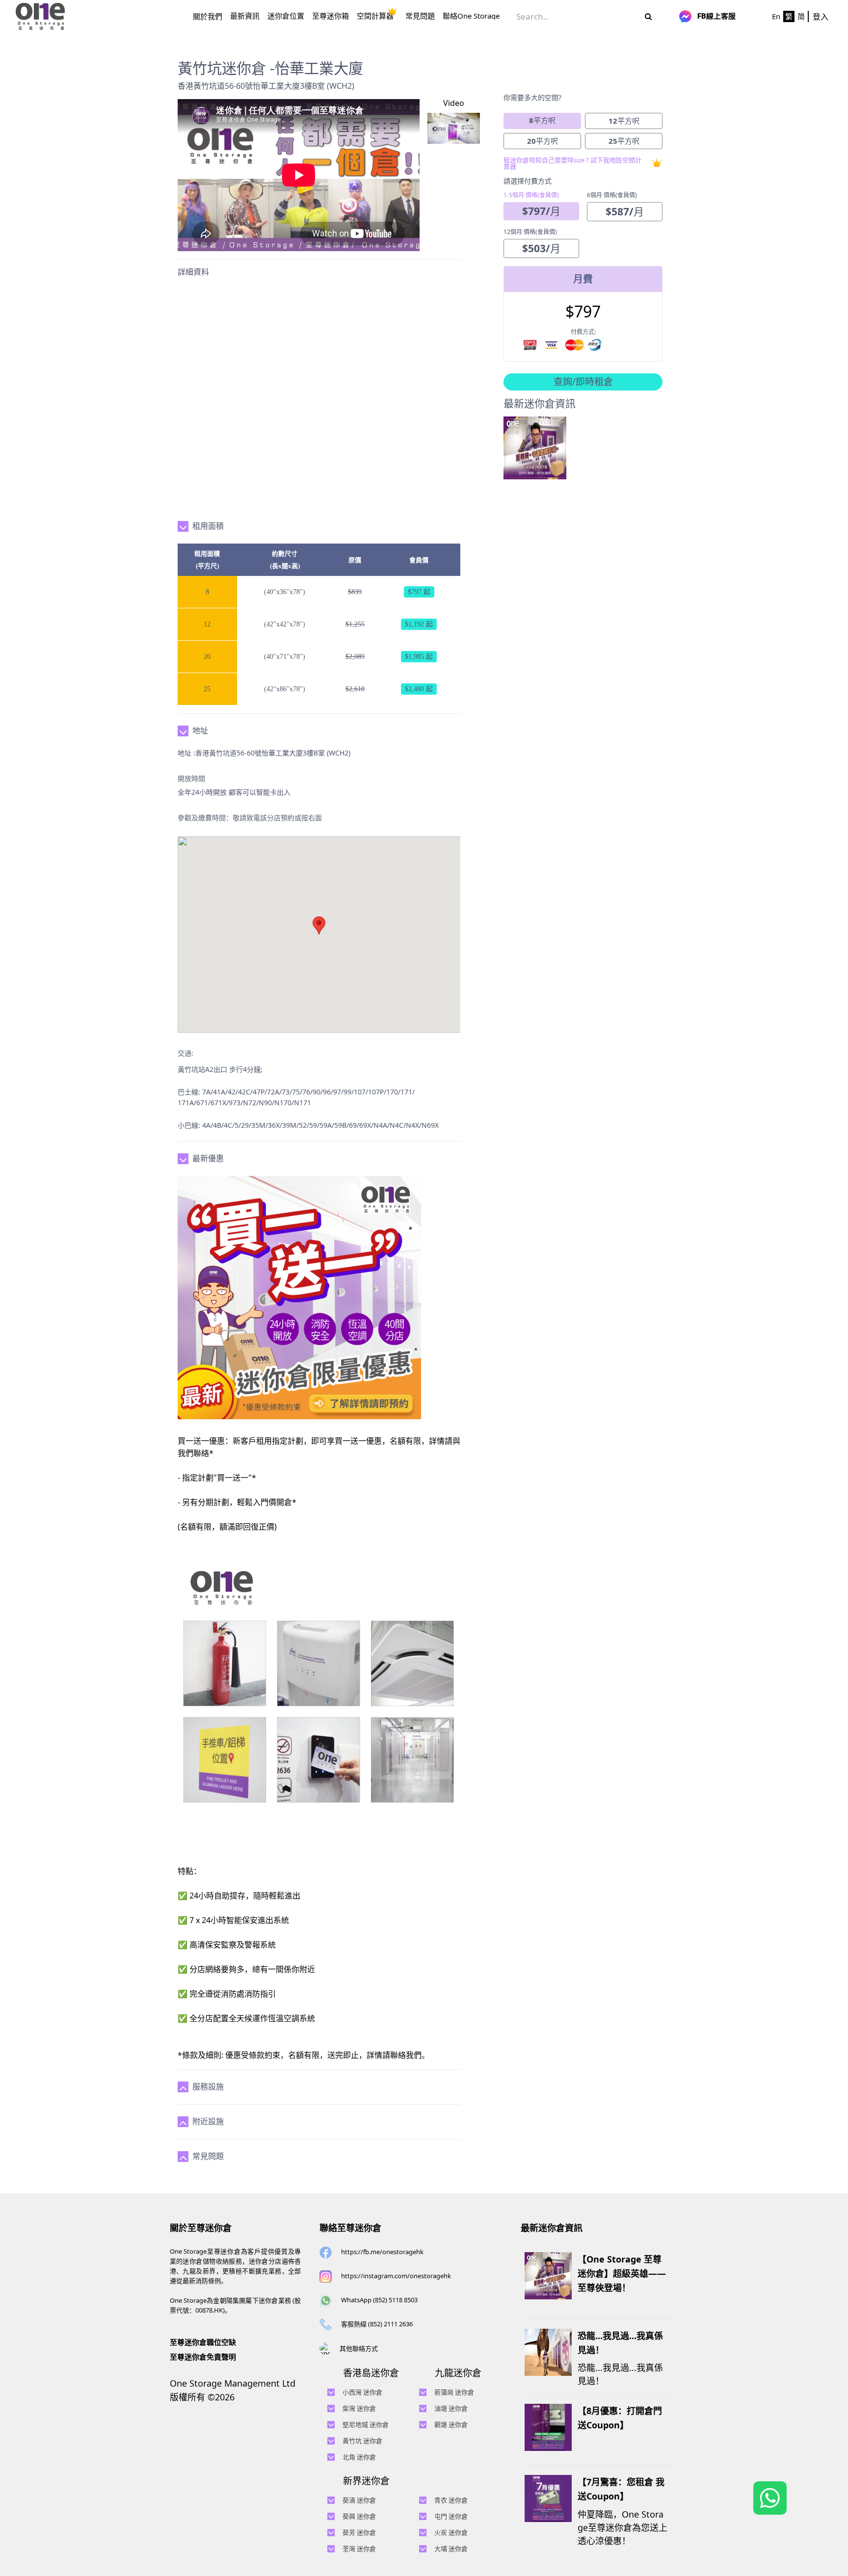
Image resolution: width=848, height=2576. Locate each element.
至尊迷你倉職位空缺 (203, 2342)
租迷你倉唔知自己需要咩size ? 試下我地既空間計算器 (572, 163)
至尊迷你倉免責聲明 (203, 2357)
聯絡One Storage (471, 16)
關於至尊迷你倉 (201, 2228)
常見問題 (420, 16)
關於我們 (208, 16)
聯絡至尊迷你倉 (350, 2228)
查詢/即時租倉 (583, 382)
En (776, 16)
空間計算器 (375, 16)
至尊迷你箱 (331, 16)
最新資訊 (245, 16)
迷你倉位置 (286, 16)
